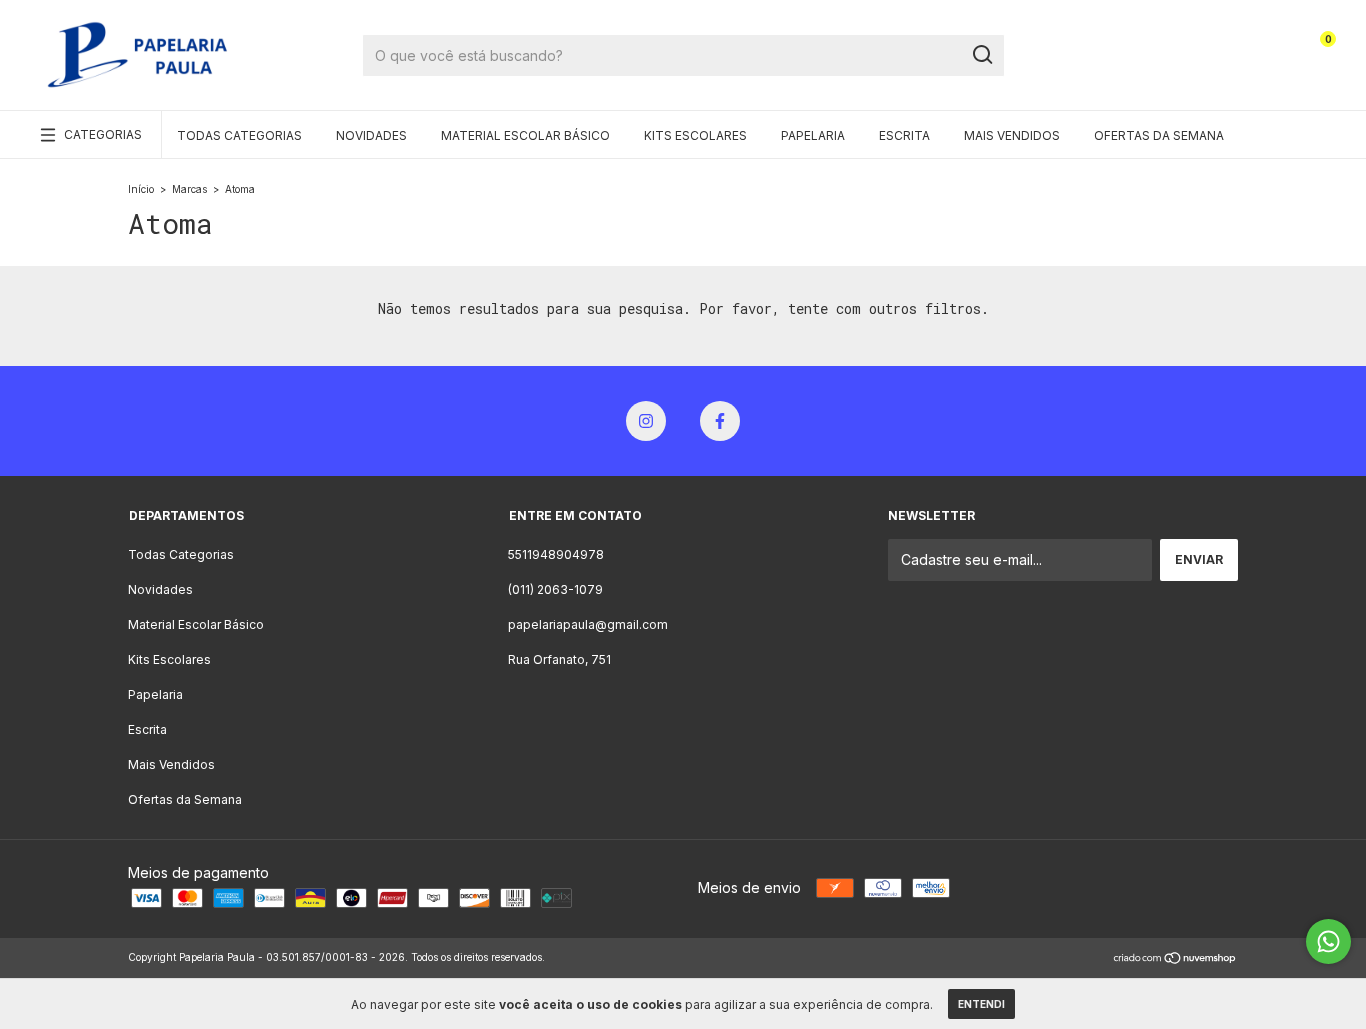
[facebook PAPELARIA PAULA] (720, 421)
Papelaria (813, 135)
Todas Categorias (239, 135)
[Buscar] (981, 55)
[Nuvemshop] (1175, 959)
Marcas (189, 189)
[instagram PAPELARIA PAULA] (646, 421)
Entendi (981, 1004)
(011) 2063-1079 (555, 589)
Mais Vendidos (1012, 135)
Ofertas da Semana (1159, 135)
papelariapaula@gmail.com (588, 624)
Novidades (371, 135)
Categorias (103, 134)
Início (141, 189)
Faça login (1229, 47)
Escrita (904, 135)
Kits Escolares (695, 135)
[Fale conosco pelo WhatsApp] (1328, 941)
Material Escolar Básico (525, 135)
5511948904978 (556, 554)
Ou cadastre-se (1214, 62)
